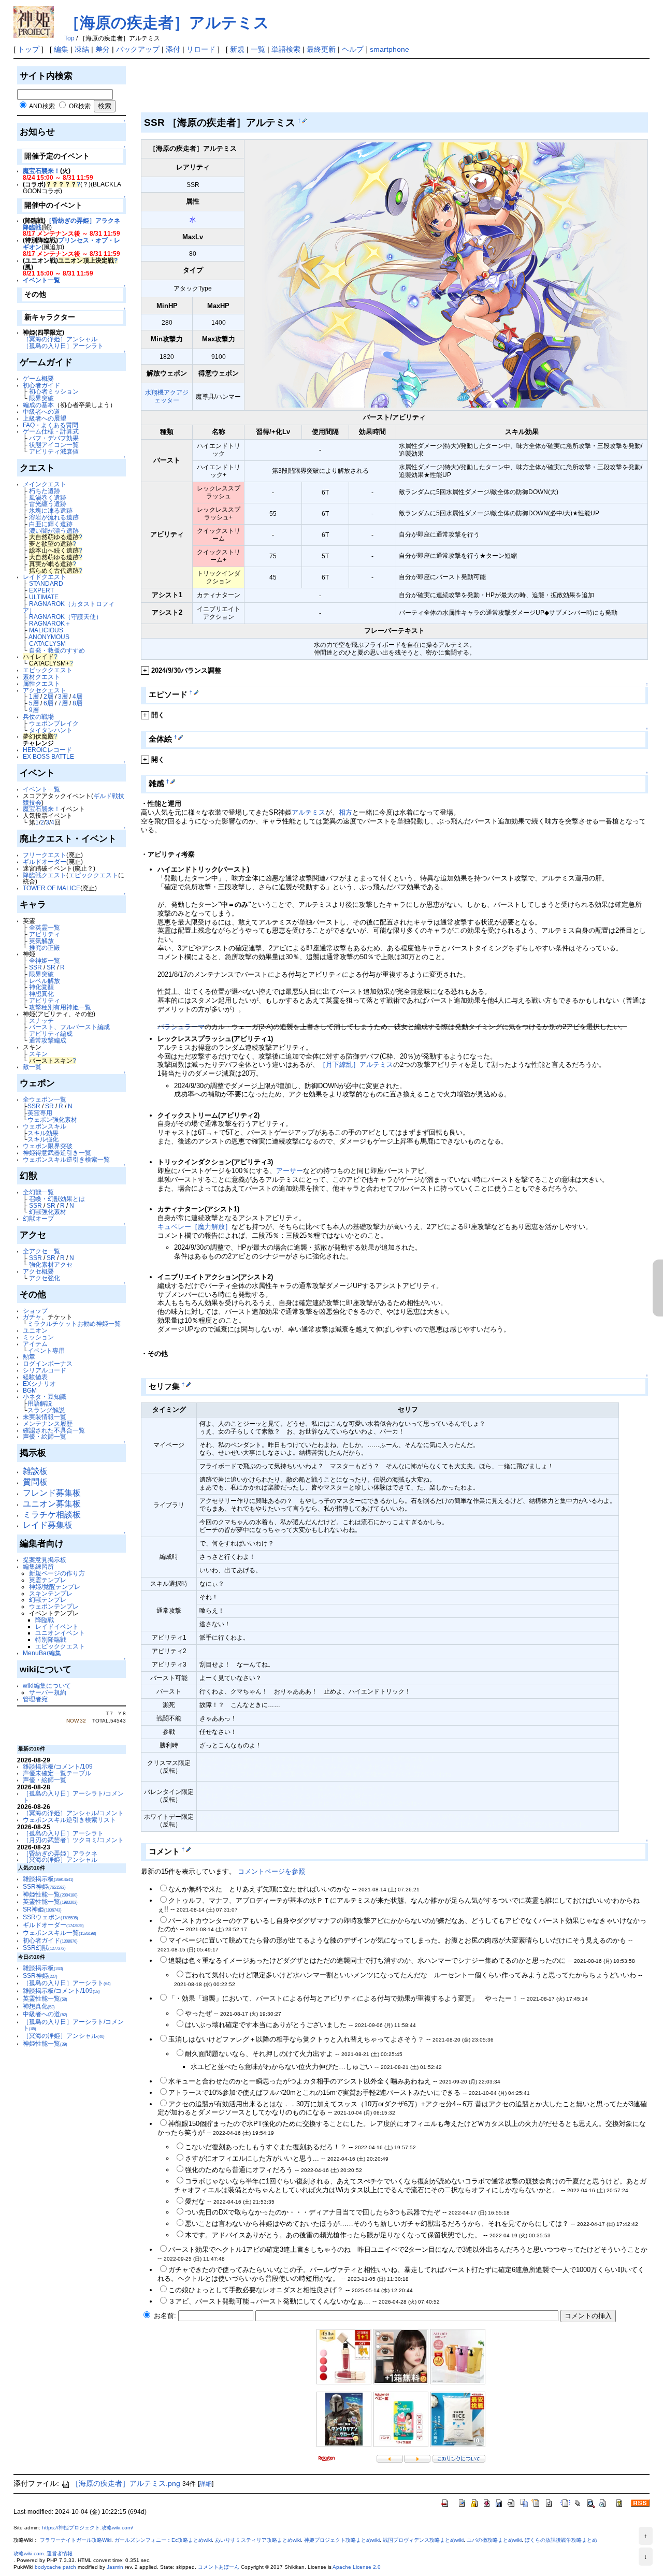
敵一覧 (32, 1067)
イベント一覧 (41, 280)
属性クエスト (41, 683)
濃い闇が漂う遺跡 (54, 531)
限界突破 (41, 398)
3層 (63, 696)
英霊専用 (40, 1113)
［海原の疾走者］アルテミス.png (126, 2483)
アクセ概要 (38, 1271)
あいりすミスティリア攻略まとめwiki (258, 2540)
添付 (173, 49)
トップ (28, 49)
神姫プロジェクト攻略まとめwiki (342, 2540)
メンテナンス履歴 (48, 1423)
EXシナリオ (39, 1384)
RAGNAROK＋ (50, 623)
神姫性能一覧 (50, 1894)
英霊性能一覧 (50, 1901)
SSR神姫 (44, 1886)
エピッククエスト (48, 670)
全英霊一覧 (45, 927)
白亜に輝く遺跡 (51, 524)
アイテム (35, 1344)
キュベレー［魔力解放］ (194, 1227)
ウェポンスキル (45, 1126)
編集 (61, 49)
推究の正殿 (45, 947)
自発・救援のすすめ (57, 650)
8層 (77, 703)
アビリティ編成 (51, 1033)
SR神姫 (42, 1909)
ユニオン (35, 1330)
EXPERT (41, 590)
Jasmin (115, 2567)
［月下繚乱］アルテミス (356, 1065)
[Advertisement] (329, 88)
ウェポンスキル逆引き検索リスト (69, 1820)
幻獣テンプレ (48, 1600)
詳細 (206, 2484)
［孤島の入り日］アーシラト (63, 346)
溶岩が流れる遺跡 (54, 517)
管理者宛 (35, 1699)
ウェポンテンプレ (54, 1606)
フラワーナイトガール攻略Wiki (76, 2540)
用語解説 (40, 1403)
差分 (103, 49)
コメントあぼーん (219, 2567)
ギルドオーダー (45, 862)
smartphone (390, 49)
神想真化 (41, 994)
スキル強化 (43, 1139)
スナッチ (41, 1021)
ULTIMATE (44, 597)
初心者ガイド (41, 385)
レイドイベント (57, 1626)
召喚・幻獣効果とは (57, 1199)
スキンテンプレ (51, 1593)
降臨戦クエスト (45, 875)
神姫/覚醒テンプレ (55, 1587)
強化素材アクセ (51, 1264)
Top (69, 38)
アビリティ (45, 934)
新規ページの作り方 (57, 1573)
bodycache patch (55, 2567)
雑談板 (35, 1471)
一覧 (258, 49)
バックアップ (138, 49)
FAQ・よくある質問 (51, 425)
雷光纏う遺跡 (48, 504)
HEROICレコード (47, 750)
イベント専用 (46, 1350)
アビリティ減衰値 (54, 451)
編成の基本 (38, 405)
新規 (237, 49)
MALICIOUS (46, 630)
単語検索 (286, 49)
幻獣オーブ (38, 1218)
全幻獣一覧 (38, 1192)
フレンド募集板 (52, 1493)
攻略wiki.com (28, 2553)
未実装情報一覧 (45, 1417)
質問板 (35, 1482)
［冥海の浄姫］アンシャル (60, 339)
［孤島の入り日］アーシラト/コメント (73, 1797)
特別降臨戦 (51, 1639)
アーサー (290, 1171)
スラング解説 (46, 1410)
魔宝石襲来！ (41, 171)
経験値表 (35, 1377)
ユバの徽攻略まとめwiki (494, 2540)
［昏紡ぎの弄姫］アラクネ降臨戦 (71, 224)
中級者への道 (41, 411)
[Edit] (304, 121)
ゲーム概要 (38, 378)
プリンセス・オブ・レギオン (71, 243)
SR (51, 967)
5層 (34, 703)
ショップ (35, 1311)
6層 (48, 703)
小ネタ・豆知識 (45, 1396)
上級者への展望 (45, 418)
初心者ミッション (54, 391)
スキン (38, 1054)
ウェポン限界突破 (48, 1146)
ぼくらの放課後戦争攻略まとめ (561, 2540)
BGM (30, 1390)
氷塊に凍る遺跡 (51, 510)
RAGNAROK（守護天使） (66, 617)
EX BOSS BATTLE (48, 756)
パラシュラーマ (181, 1027)
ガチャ (32, 1317)
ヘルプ (353, 49)
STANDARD (46, 583)
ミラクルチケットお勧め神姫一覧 (74, 1323)
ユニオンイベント (60, 1633)
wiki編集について (47, 1685)
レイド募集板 (48, 1525)
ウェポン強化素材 (52, 1119)
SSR (35, 967)
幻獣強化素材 (48, 1212)
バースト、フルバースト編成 (69, 1027)
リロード (201, 49)
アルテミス (308, 812)
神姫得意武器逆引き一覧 (57, 1153)
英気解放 (41, 941)
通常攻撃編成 (48, 1040)
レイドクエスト (45, 577)
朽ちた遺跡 (45, 491)
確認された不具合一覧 (54, 1430)
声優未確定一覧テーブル (57, 1773)
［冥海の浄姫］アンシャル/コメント (73, 1813)
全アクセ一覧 (41, 1251)
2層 (48, 696)
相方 (345, 812)
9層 (34, 710)
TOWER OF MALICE (52, 888)
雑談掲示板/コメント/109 (58, 1766)
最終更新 (321, 49)
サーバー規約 (48, 1692)
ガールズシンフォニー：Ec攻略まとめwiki (163, 2540)
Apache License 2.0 (357, 2567)
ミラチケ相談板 (52, 1515)
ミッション (38, 1337)
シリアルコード (45, 1370)
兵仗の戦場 (38, 717)
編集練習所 (38, 1566)
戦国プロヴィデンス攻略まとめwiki (423, 2540)
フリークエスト (45, 855)
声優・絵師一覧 (45, 1436)
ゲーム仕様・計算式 (51, 431)
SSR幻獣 (44, 1948)
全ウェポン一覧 (45, 1099)
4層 (77, 696)
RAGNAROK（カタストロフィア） (69, 607)
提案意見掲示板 (45, 1560)
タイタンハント (51, 730)
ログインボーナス (48, 1363)
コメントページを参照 (271, 1871)
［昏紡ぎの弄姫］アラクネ (60, 1853)
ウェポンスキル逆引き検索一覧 (66, 1159)
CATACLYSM (47, 643)
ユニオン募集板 (52, 1504)
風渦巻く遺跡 (48, 497)
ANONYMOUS (49, 637)
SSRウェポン (51, 1917)
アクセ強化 (45, 1278)
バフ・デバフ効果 (54, 438)
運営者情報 (60, 2553)
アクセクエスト (45, 690)
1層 (34, 696)
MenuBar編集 (42, 1653)
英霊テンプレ (48, 1580)
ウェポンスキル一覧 (60, 1933)
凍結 (82, 49)
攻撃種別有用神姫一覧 (60, 1007)
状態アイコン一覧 (54, 445)
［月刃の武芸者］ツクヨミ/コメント (73, 1840)
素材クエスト (41, 677)
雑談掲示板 (48, 1879)
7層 (63, 703)
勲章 (29, 1357)
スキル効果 (43, 1133)
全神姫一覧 (45, 960)
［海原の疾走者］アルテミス (167, 23)
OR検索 (80, 106)
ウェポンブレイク (54, 723)
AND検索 (42, 106)
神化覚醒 (41, 987)
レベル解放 (45, 981)
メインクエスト (45, 484)
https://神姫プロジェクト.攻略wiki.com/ (88, 2528)
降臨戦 (45, 1620)
